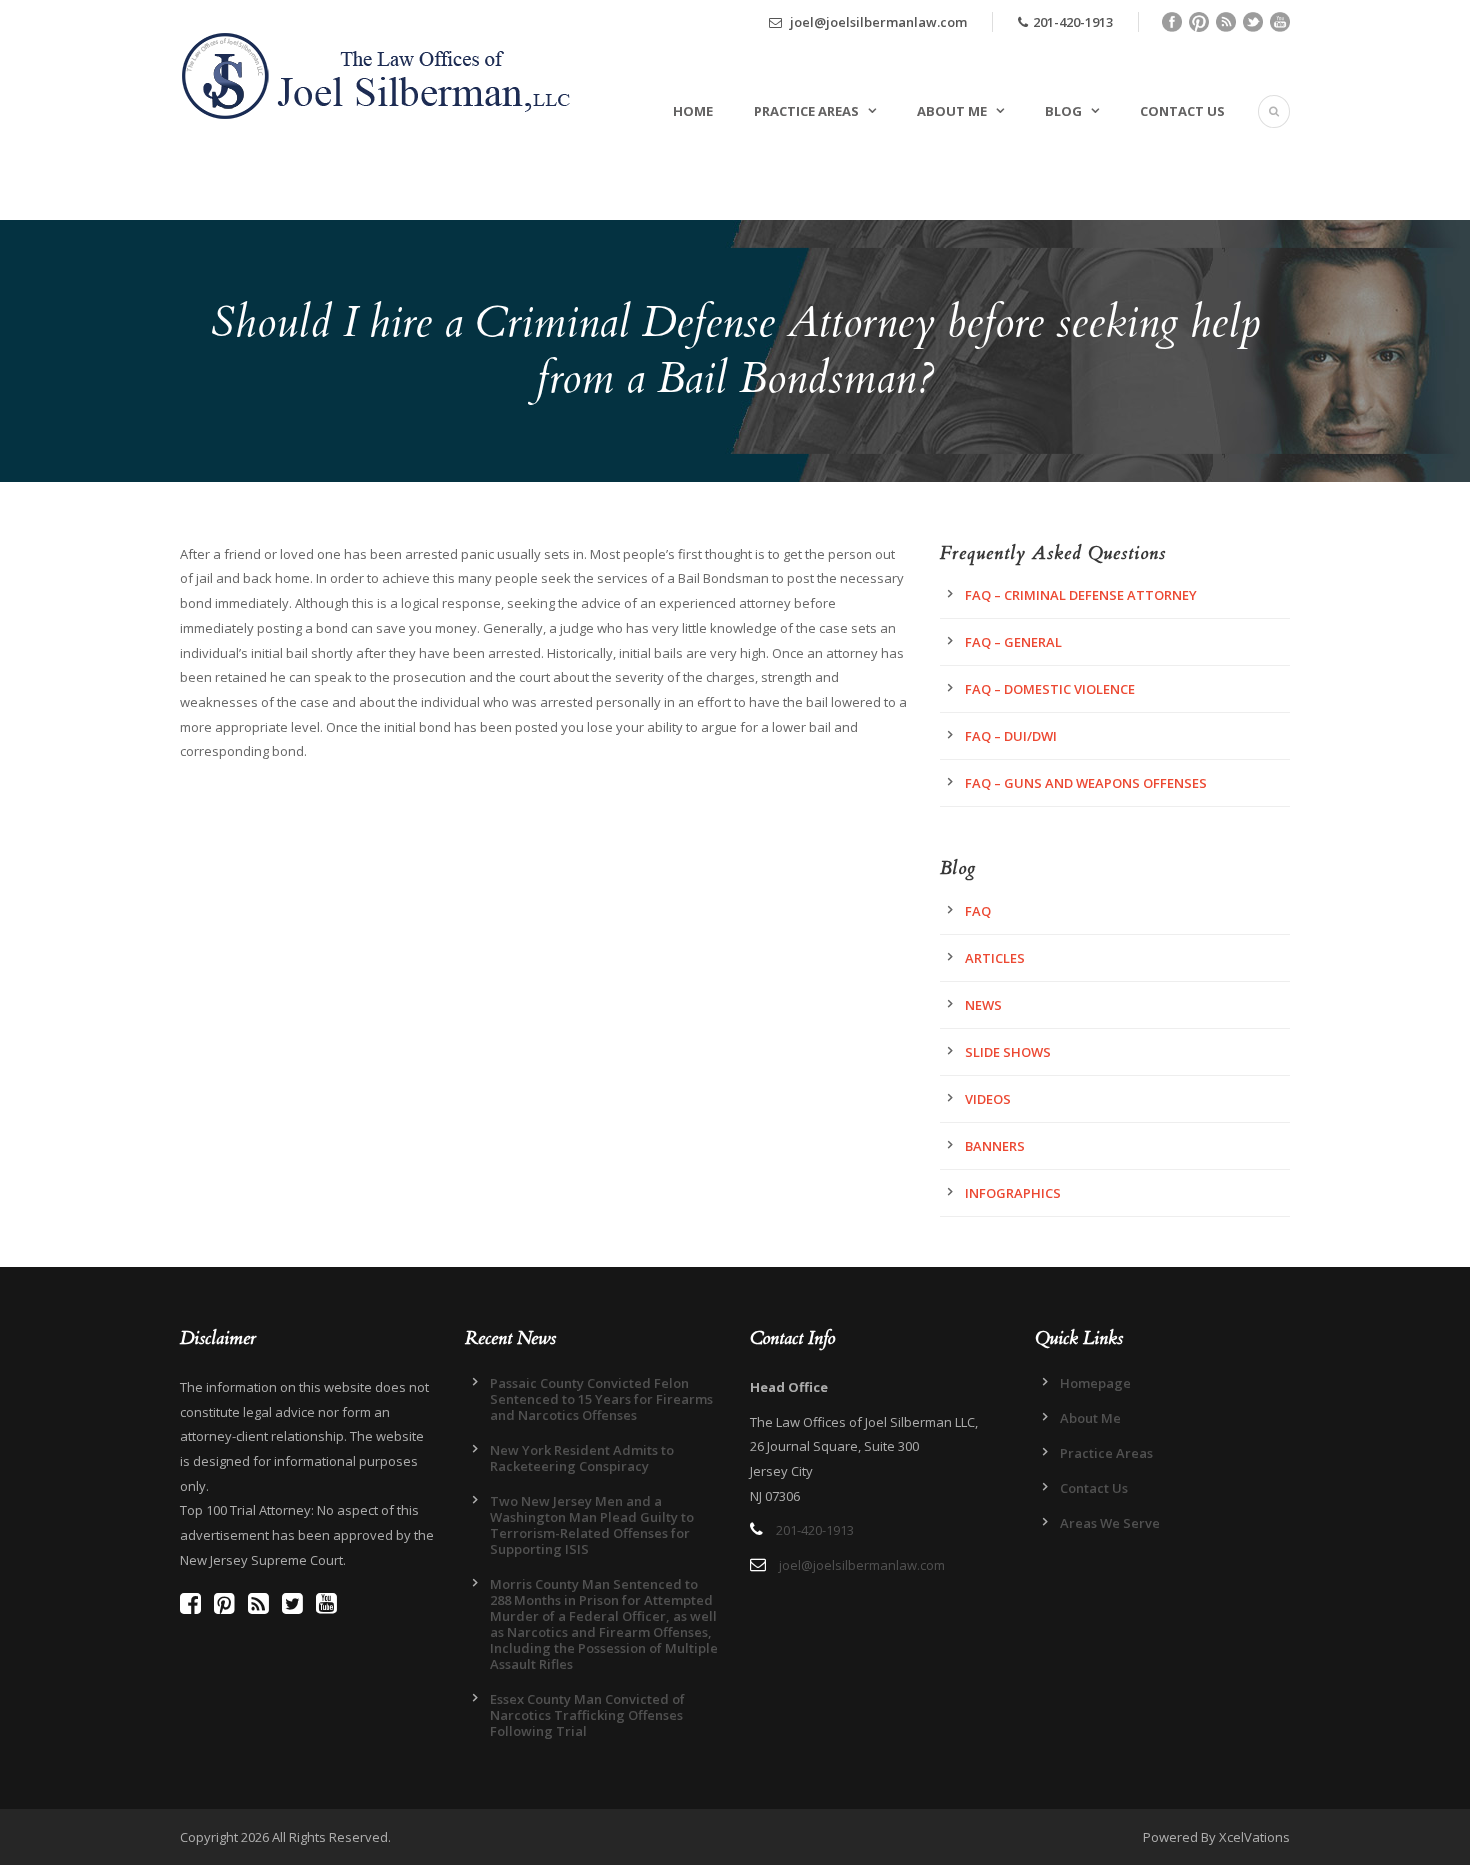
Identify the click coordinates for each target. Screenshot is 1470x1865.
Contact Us (1182, 111)
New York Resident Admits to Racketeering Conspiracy (582, 1458)
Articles (995, 958)
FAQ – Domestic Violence (1050, 689)
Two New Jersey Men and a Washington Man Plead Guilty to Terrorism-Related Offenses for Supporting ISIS (592, 1525)
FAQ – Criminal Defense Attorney (1081, 595)
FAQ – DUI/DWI (1011, 736)
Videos (988, 1099)
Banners (995, 1146)
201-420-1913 (1073, 22)
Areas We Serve (1110, 1523)
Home (693, 111)
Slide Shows (1008, 1052)
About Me (952, 111)
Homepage (1095, 1383)
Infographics (1013, 1193)
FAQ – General (1013, 642)
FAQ (978, 911)
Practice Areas (806, 111)
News (983, 1005)
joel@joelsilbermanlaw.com (877, 22)
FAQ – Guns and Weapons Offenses (1086, 783)
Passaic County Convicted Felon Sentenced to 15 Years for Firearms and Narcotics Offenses (601, 1399)
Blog (1063, 111)
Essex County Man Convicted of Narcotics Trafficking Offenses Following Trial (587, 1715)
